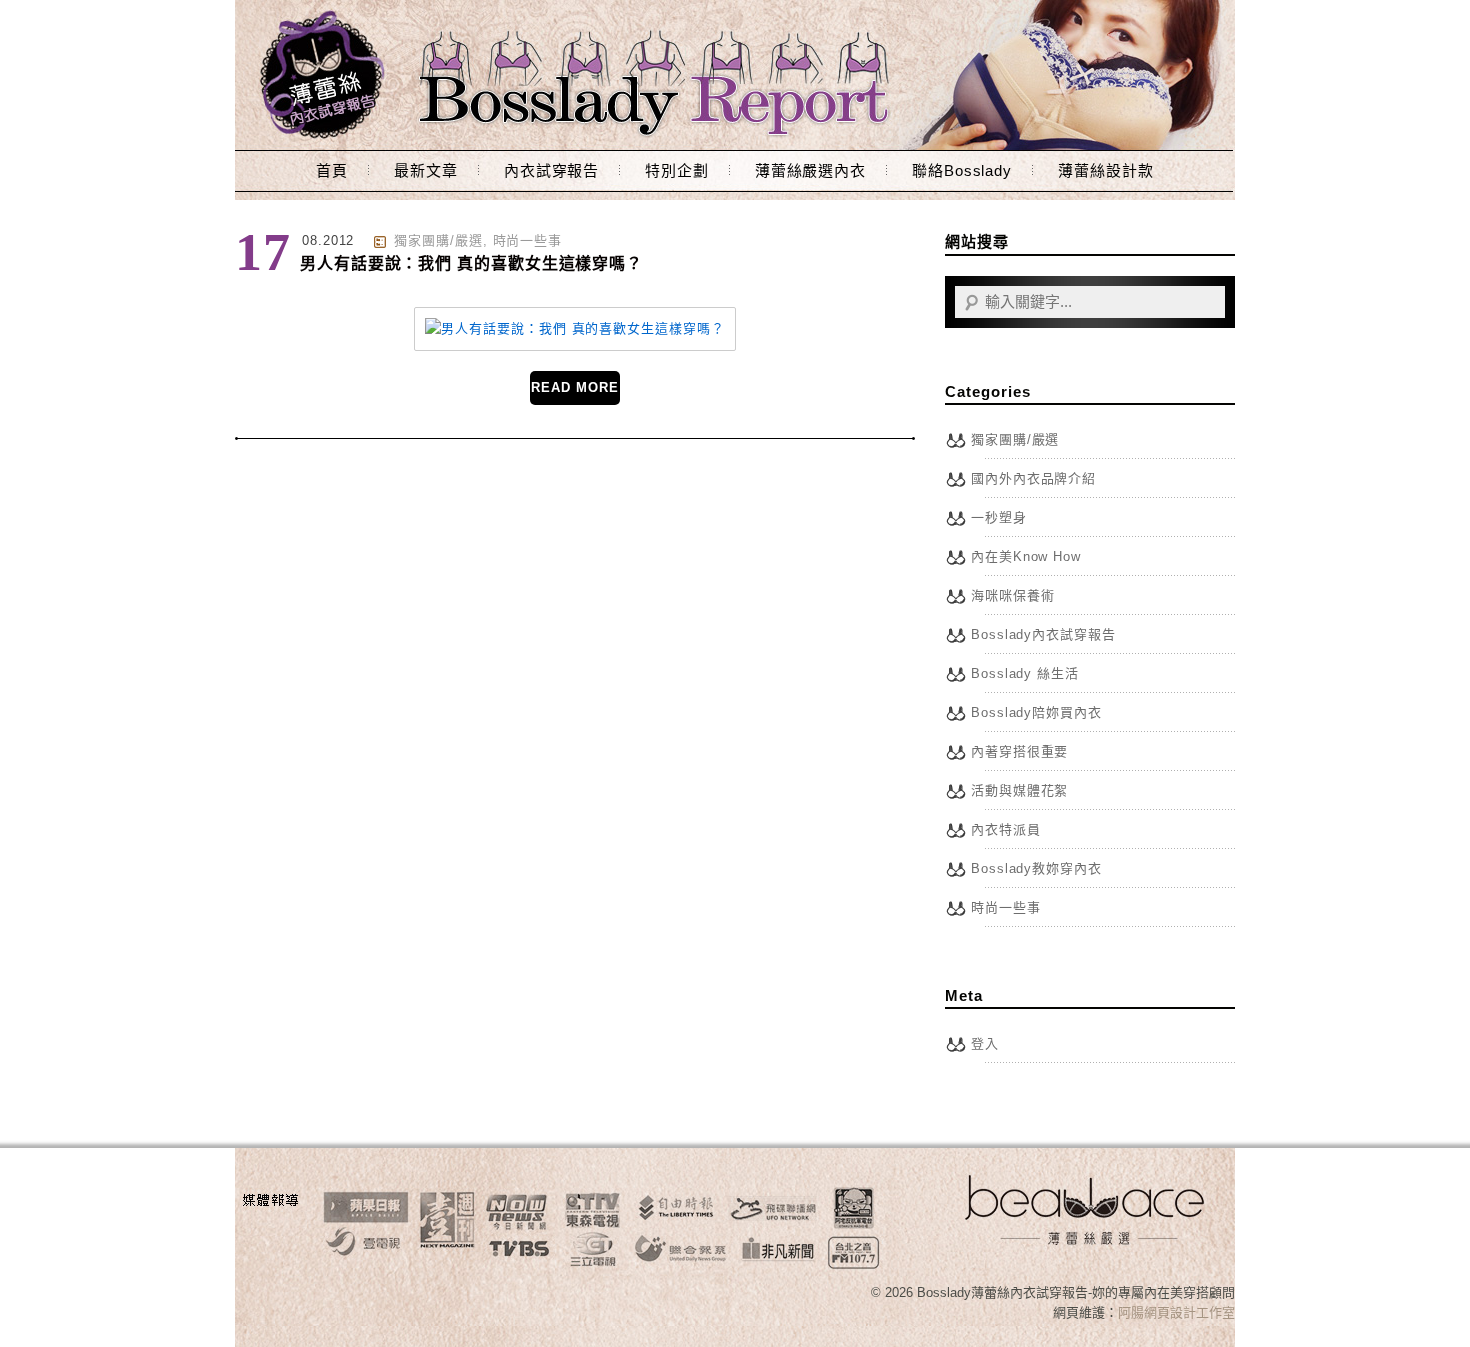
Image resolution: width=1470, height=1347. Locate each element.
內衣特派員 (1006, 829)
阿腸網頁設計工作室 (1176, 1312)
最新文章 (426, 170)
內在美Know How (1026, 556)
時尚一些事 (528, 240)
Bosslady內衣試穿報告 (1043, 634)
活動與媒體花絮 (1019, 790)
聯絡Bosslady (962, 170)
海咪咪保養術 (1012, 595)
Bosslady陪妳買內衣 (1036, 712)
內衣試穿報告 (551, 170)
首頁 (332, 170)
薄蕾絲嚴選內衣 (810, 170)
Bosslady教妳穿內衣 (1036, 868)
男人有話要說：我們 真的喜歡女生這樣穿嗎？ (471, 263)
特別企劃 (677, 170)
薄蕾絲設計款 (1105, 170)
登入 (985, 1043)
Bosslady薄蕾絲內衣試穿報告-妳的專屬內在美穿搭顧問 (735, 75)
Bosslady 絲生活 (1025, 673)
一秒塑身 (999, 517)
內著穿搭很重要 (1019, 751)
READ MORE (574, 387)
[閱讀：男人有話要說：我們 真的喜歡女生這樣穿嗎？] (574, 328)
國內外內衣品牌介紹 (1033, 478)
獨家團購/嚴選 (438, 240)
